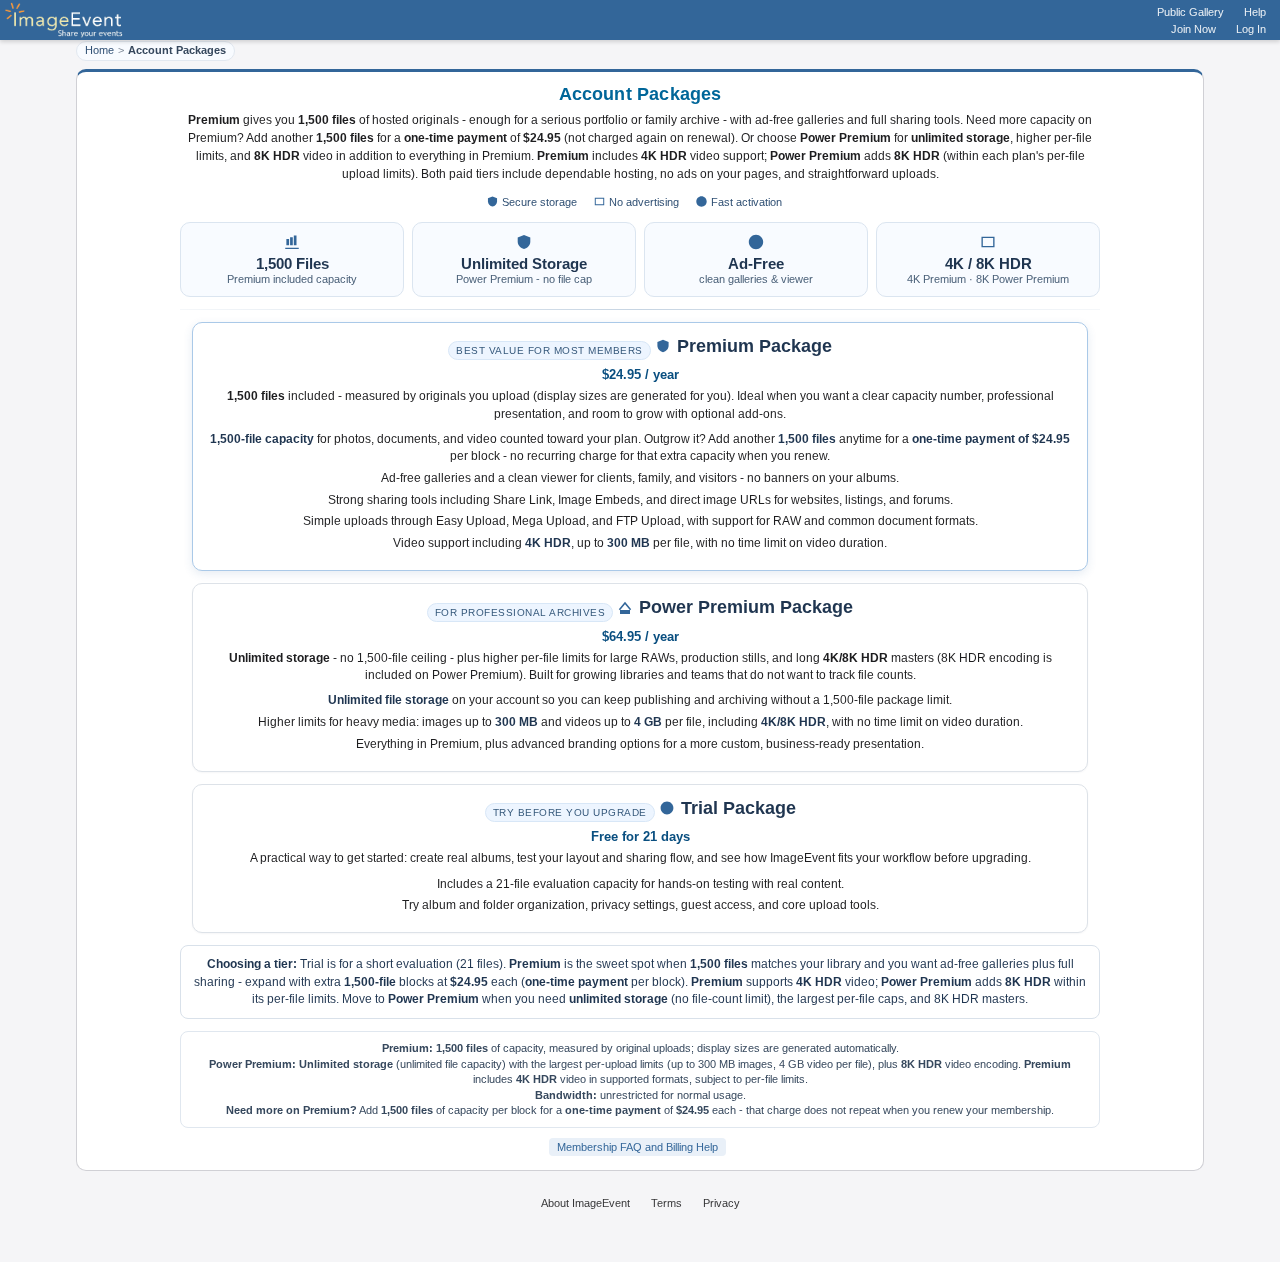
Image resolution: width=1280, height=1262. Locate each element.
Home (99, 50)
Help (1255, 12)
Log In (1251, 29)
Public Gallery (1190, 12)
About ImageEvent (585, 1203)
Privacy (721, 1203)
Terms (666, 1203)
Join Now (1193, 29)
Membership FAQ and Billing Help (637, 1147)
